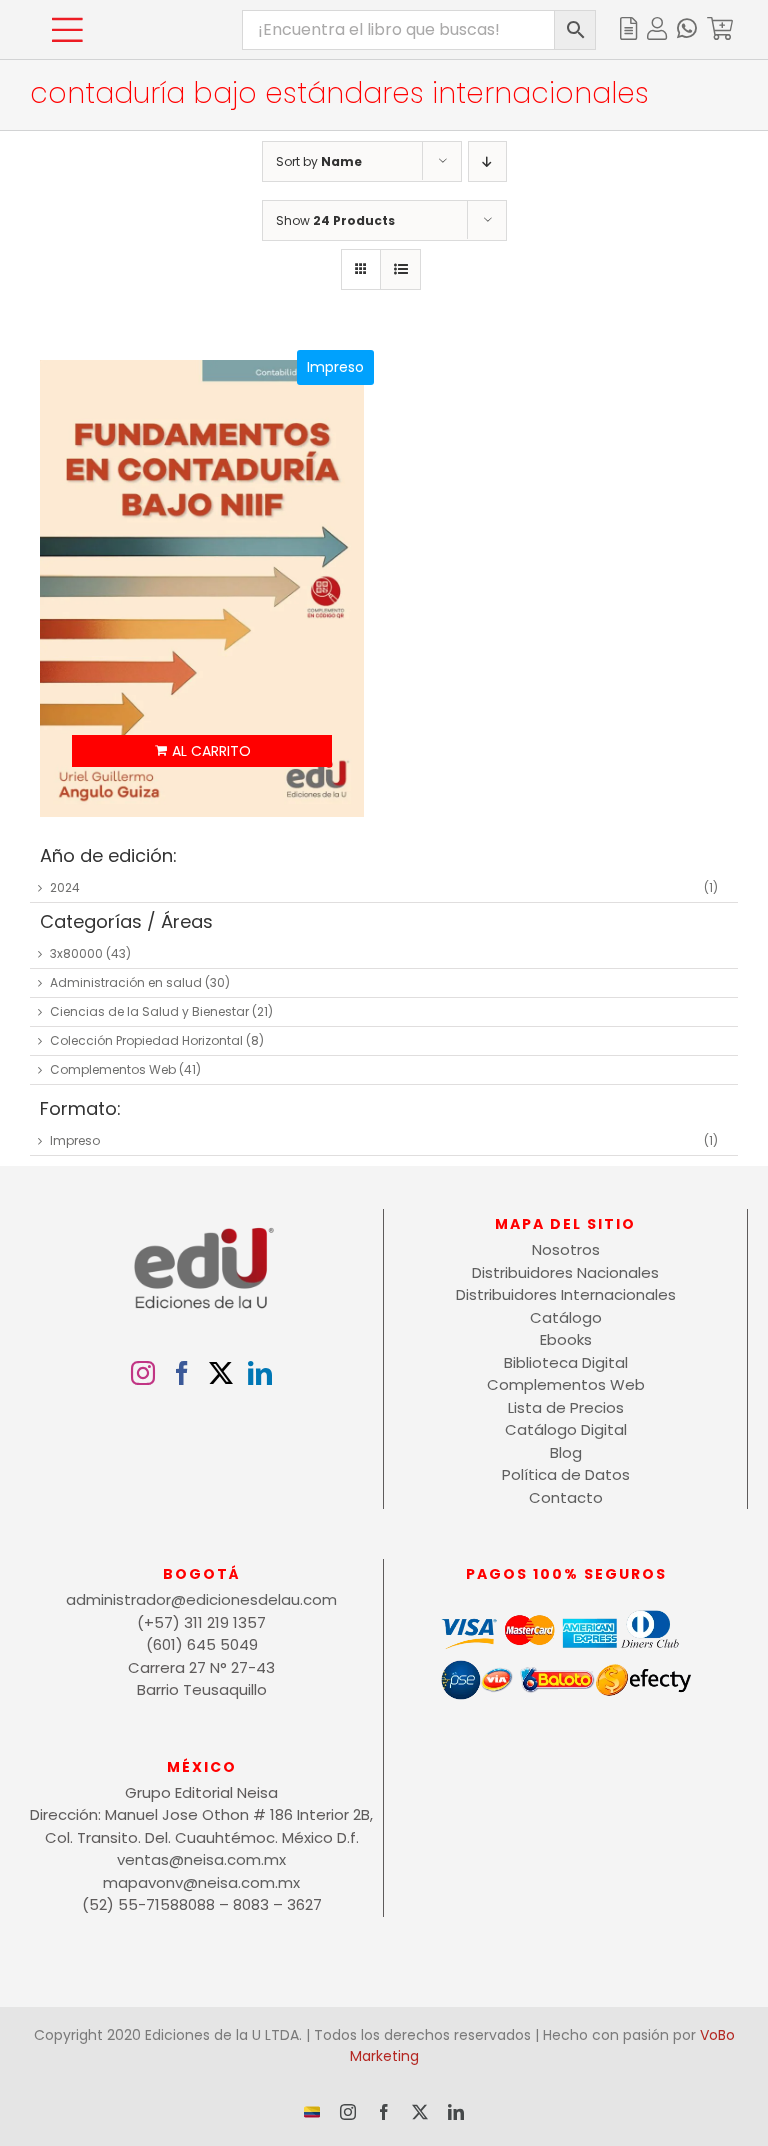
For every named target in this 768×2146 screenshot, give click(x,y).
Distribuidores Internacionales (566, 1294)
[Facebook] (182, 1373)
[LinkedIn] (260, 1373)
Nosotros (566, 1249)
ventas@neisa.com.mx (201, 1859)
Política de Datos (566, 1474)
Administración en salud (126, 982)
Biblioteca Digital (566, 1362)
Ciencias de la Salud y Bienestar (149, 1011)
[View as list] (400, 269)
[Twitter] (221, 1373)
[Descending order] (487, 161)
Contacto (566, 1497)
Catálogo (566, 1317)
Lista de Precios (566, 1407)
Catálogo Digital (566, 1429)
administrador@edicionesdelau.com (201, 1599)
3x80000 (76, 953)
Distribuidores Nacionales (565, 1272)
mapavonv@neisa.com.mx (201, 1882)
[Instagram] (143, 1373)
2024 (65, 887)
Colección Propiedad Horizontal (146, 1040)
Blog (566, 1452)
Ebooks (566, 1339)
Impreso (75, 1140)
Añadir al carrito (201, 751)
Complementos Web (113, 1069)
